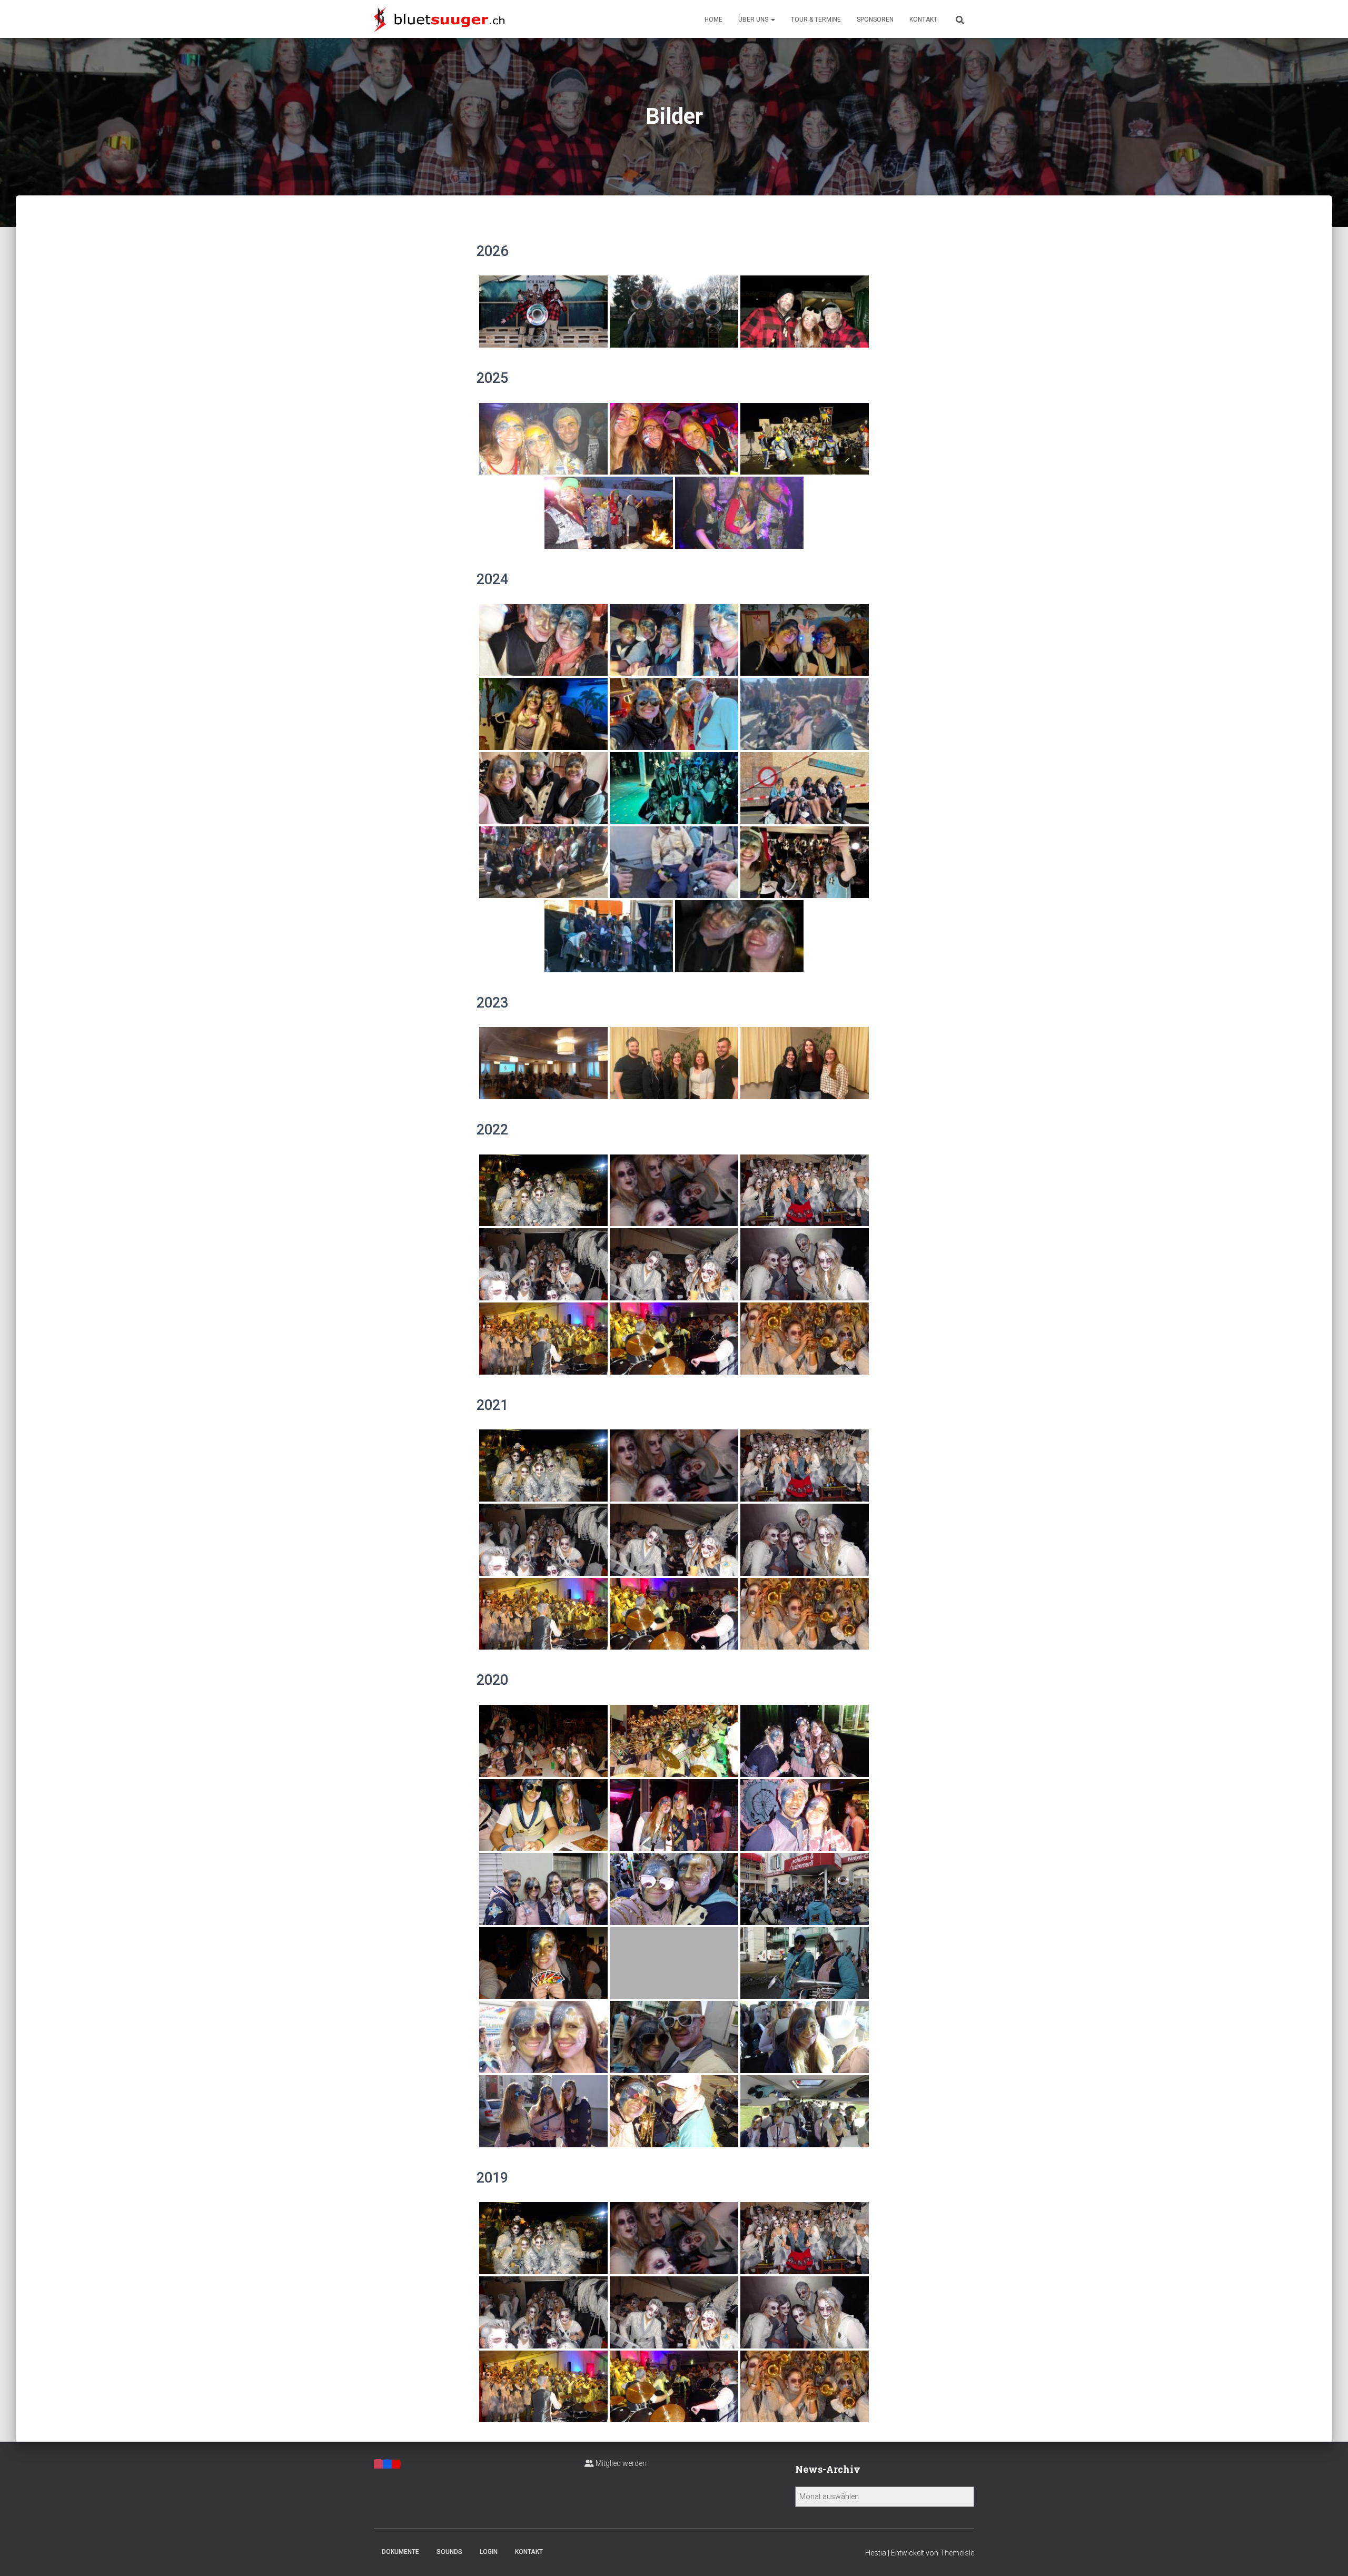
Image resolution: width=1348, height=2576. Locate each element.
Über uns (754, 19)
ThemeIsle (957, 2553)
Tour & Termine (816, 19)
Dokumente (400, 2552)
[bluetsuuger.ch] (439, 19)
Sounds (449, 2552)
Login (489, 2552)
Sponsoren (875, 19)
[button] (772, 19)
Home (713, 19)
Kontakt (923, 19)
